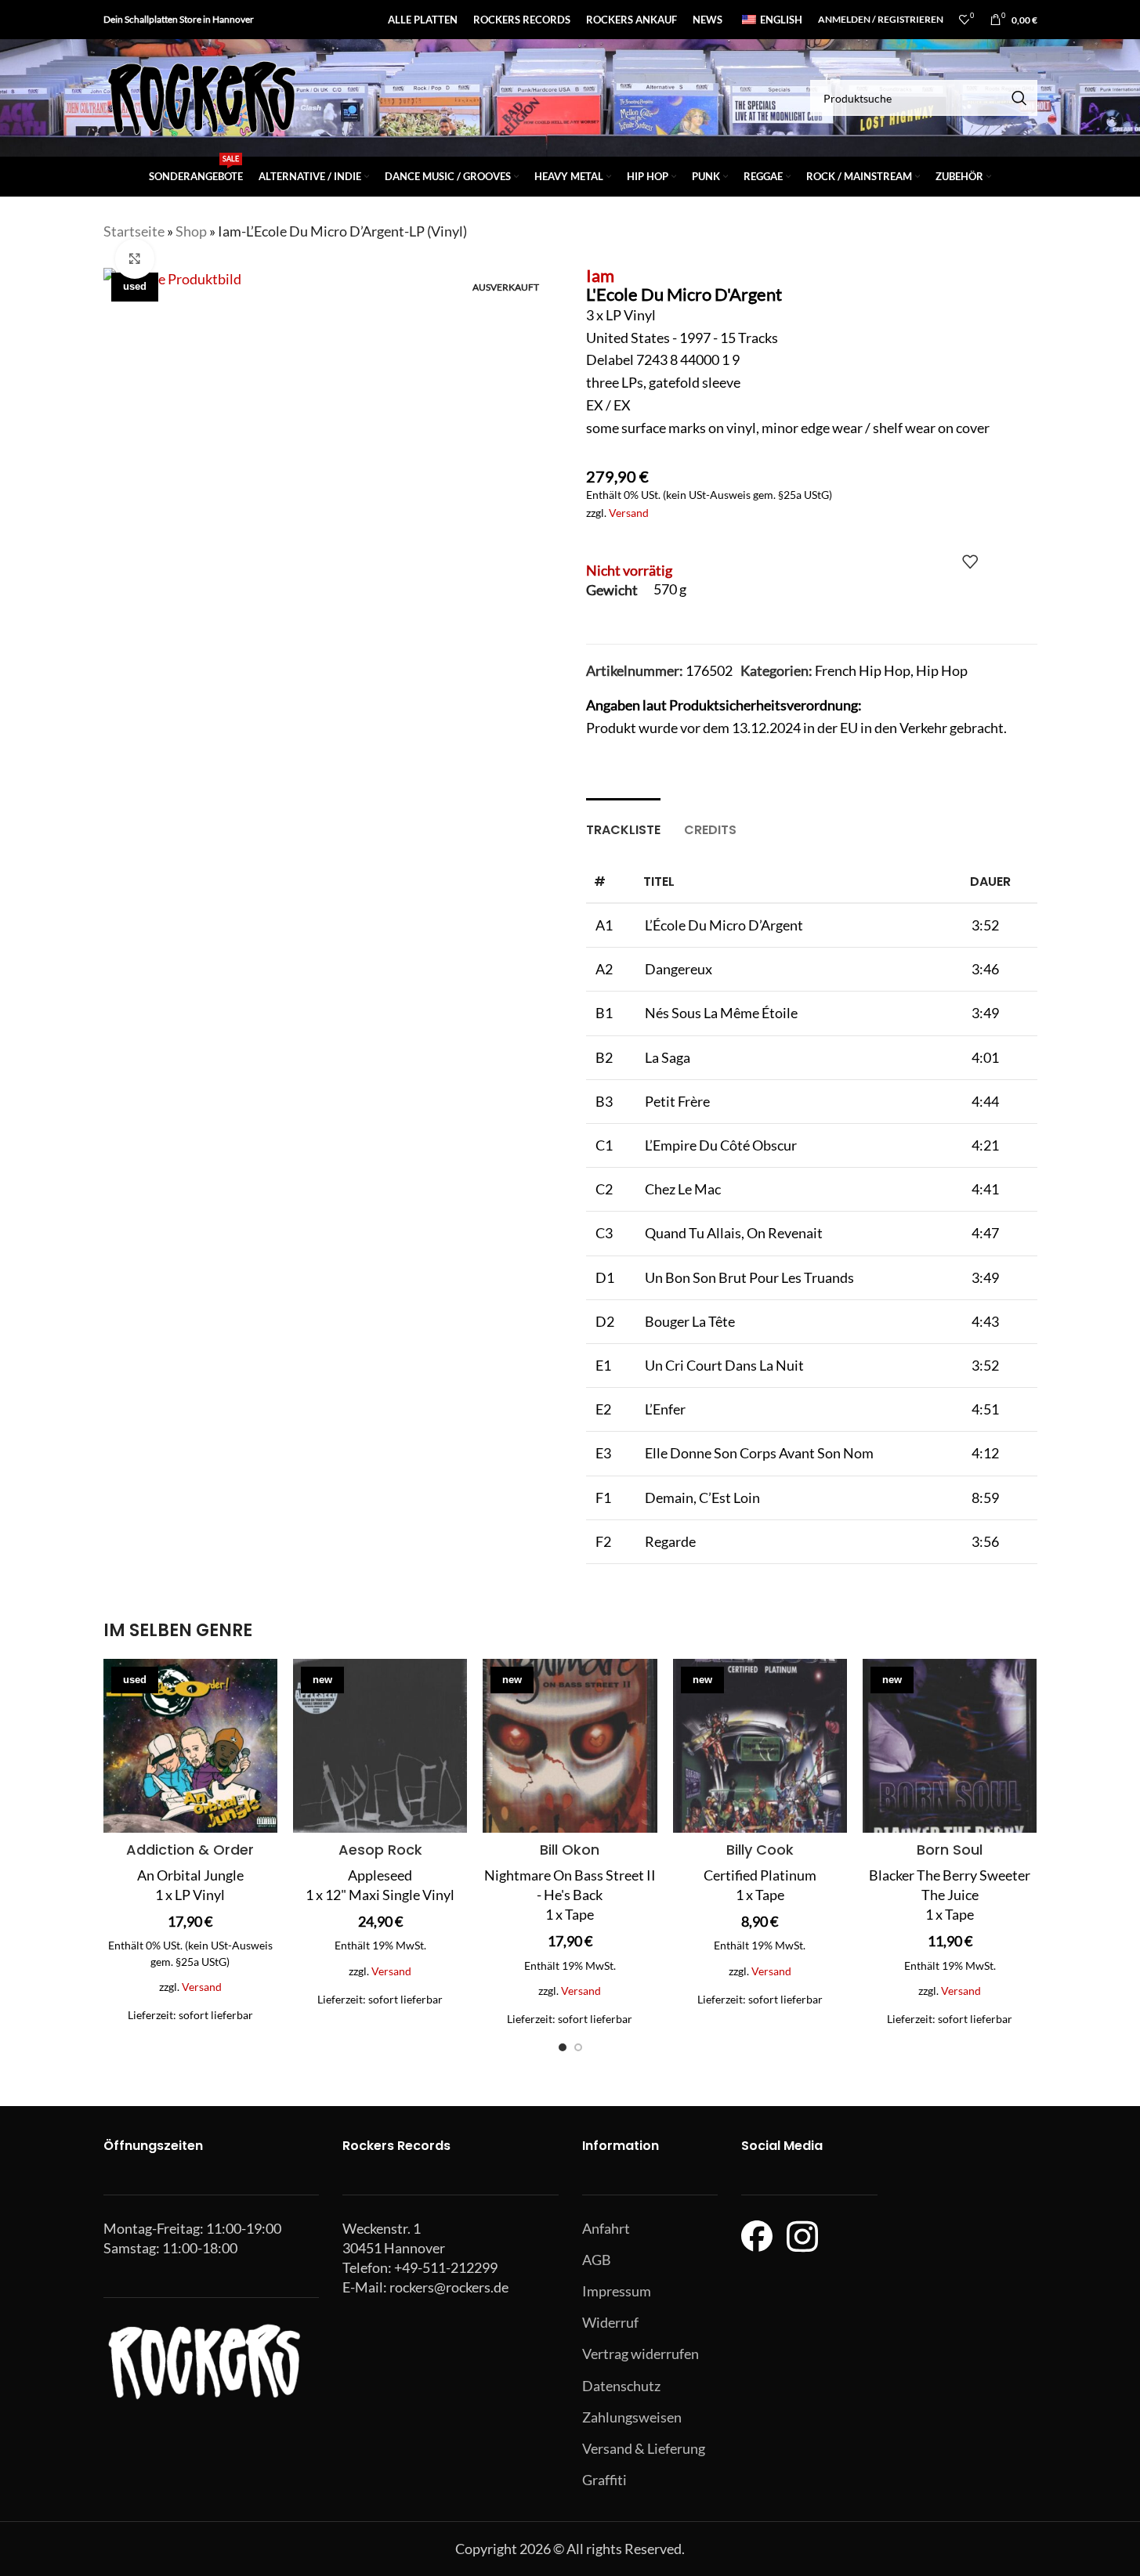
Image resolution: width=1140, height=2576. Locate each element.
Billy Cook (760, 1850)
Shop (191, 231)
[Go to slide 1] (563, 2047)
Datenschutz (621, 2386)
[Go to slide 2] (578, 2047)
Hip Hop (942, 670)
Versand (629, 513)
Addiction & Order (190, 1850)
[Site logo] (201, 96)
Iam (600, 275)
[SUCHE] (1019, 98)
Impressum (617, 2291)
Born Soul (950, 1850)
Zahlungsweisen (632, 2417)
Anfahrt (606, 2228)
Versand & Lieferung (644, 2448)
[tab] (623, 822)
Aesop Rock (380, 1850)
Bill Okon (570, 1850)
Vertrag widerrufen (641, 2354)
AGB (597, 2260)
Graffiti (604, 2480)
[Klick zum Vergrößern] (135, 258)
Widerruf (610, 2322)
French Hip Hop (863, 670)
